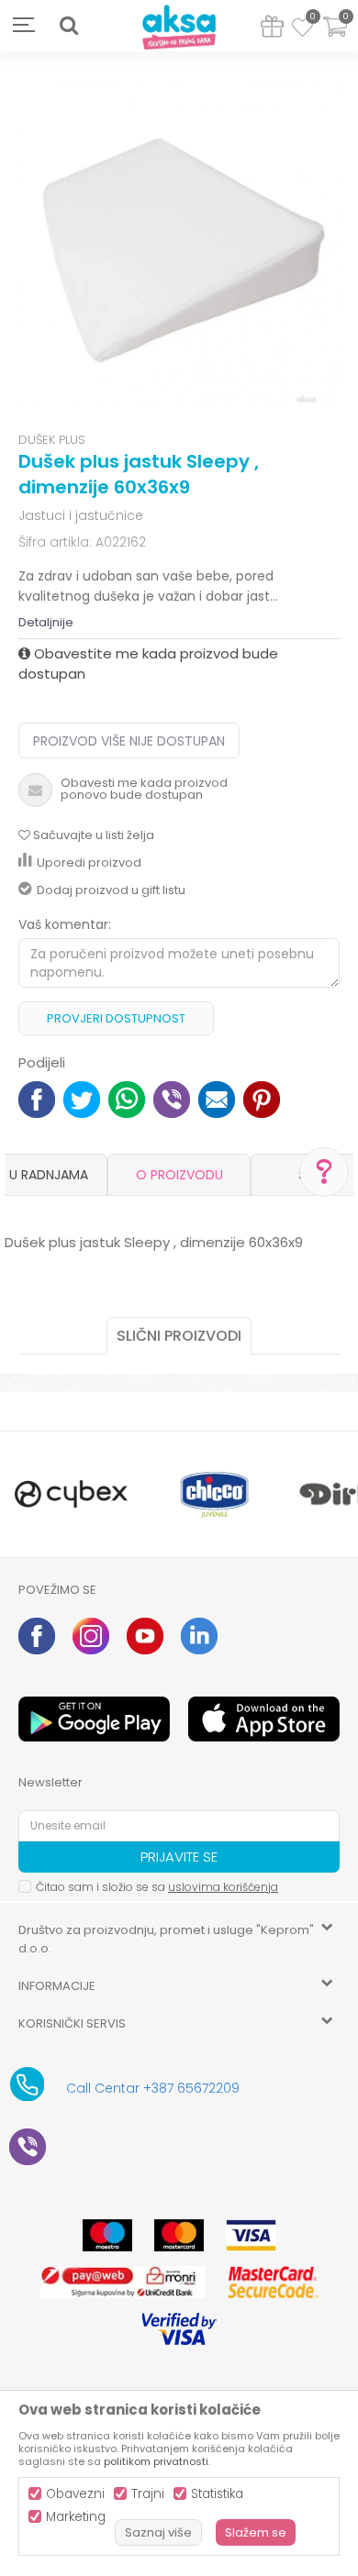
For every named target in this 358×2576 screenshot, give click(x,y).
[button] (69, 26)
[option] (179, 244)
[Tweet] (82, 1098)
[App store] (264, 1719)
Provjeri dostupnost (116, 1018)
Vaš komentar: (65, 924)
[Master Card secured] (273, 2282)
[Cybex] (72, 1494)
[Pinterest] (262, 1098)
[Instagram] (91, 1636)
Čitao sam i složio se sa (157, 1887)
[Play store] (94, 1719)
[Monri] (123, 2282)
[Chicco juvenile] (215, 1494)
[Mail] (217, 1098)
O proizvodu (179, 1175)
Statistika (217, 2494)
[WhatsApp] (127, 1098)
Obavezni (75, 2494)
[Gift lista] (272, 30)
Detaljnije (46, 622)
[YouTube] (145, 1636)
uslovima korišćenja (223, 1887)
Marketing (76, 2517)
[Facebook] (37, 1098)
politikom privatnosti (156, 2461)
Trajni (148, 2494)
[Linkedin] (199, 1636)
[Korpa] (335, 38)
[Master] (179, 2235)
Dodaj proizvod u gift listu (111, 890)
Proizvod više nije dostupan (129, 741)
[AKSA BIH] (179, 28)
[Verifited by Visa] (179, 2329)
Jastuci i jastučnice (81, 515)
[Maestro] (107, 2235)
